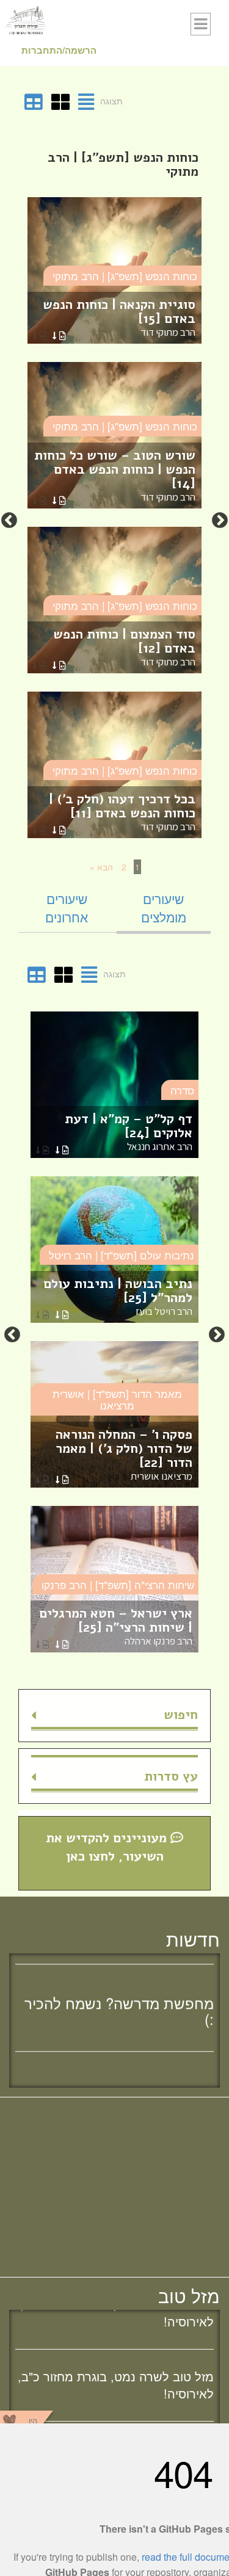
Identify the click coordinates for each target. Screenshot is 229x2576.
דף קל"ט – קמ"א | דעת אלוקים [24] (129, 1131)
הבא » (101, 867)
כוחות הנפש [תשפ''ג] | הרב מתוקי (125, 276)
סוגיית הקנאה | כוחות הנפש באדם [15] (119, 317)
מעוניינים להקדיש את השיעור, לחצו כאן (108, 1847)
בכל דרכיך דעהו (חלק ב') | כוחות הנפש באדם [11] (122, 812)
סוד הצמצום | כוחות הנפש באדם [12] (124, 647)
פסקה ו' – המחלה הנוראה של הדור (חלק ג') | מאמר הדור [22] (124, 1454)
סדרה (182, 1090)
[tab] (164, 908)
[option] (114, 521)
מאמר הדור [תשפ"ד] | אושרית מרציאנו (117, 1399)
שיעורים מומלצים (164, 908)
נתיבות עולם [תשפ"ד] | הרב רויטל (122, 1255)
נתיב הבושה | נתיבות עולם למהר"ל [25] (118, 1296)
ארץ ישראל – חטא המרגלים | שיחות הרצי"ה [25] (116, 1626)
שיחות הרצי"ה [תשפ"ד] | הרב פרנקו (118, 1584)
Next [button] (9, 521)
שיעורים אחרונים (67, 908)
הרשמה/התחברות (59, 50)
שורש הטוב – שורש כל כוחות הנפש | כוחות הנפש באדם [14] (115, 475)
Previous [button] (220, 521)
